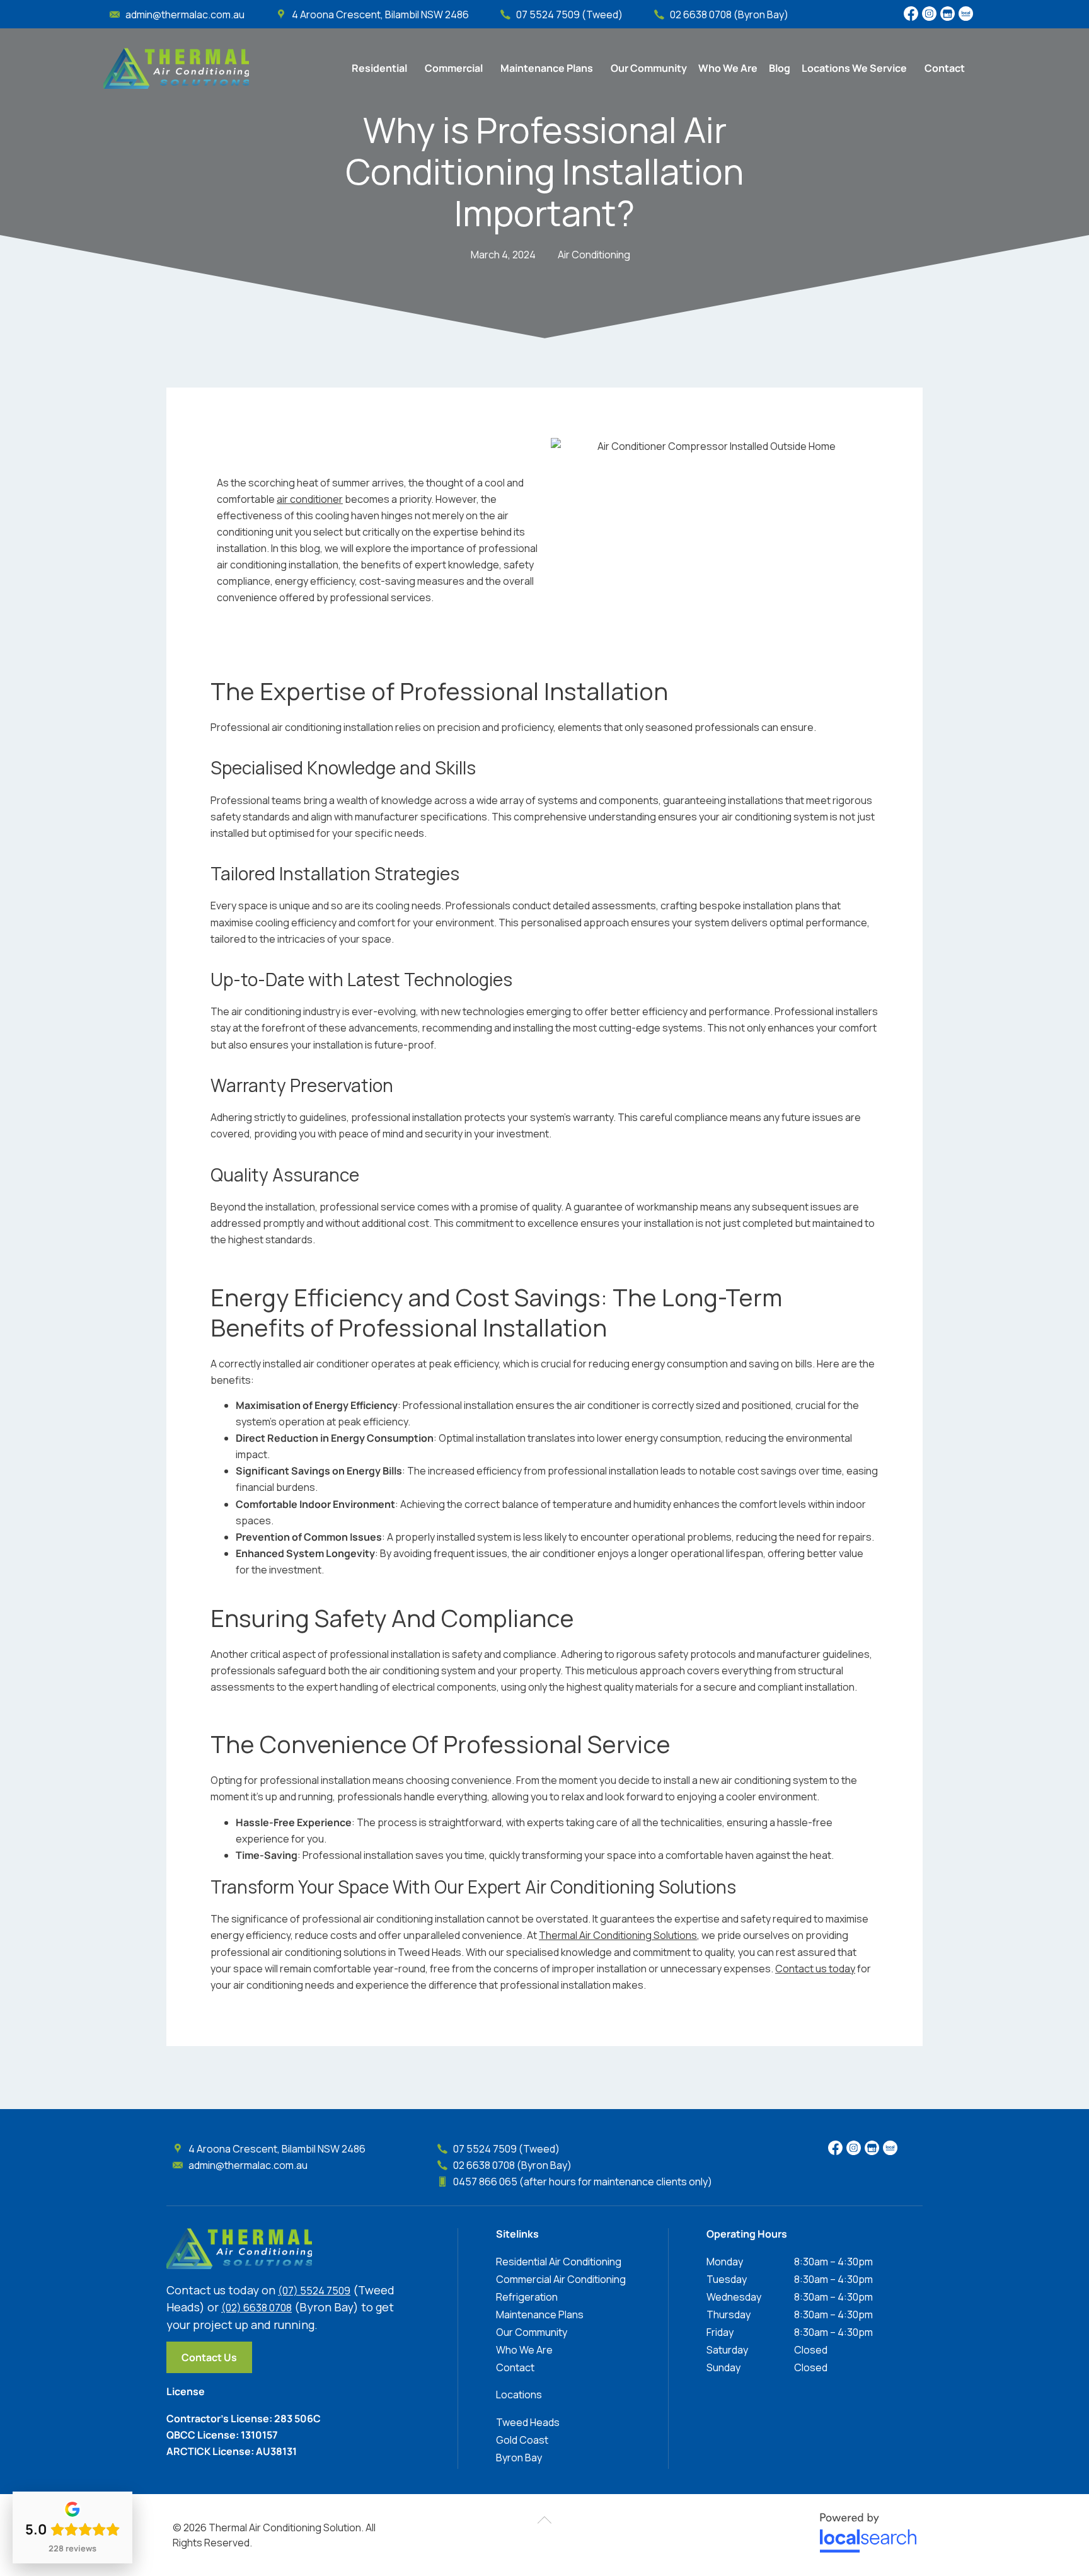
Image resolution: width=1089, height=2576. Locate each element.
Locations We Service (854, 68)
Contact (945, 68)
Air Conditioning (594, 255)
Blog (780, 68)
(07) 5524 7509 (314, 2291)
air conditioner (310, 499)
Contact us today (815, 1969)
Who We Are (728, 68)
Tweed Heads (528, 2422)
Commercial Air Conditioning (561, 2279)
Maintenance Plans (547, 68)
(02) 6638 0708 (256, 2308)
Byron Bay (519, 2458)
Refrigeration (527, 2297)
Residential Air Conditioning (559, 2262)
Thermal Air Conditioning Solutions (618, 1935)
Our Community (649, 68)
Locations (519, 2395)
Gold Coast (522, 2440)
